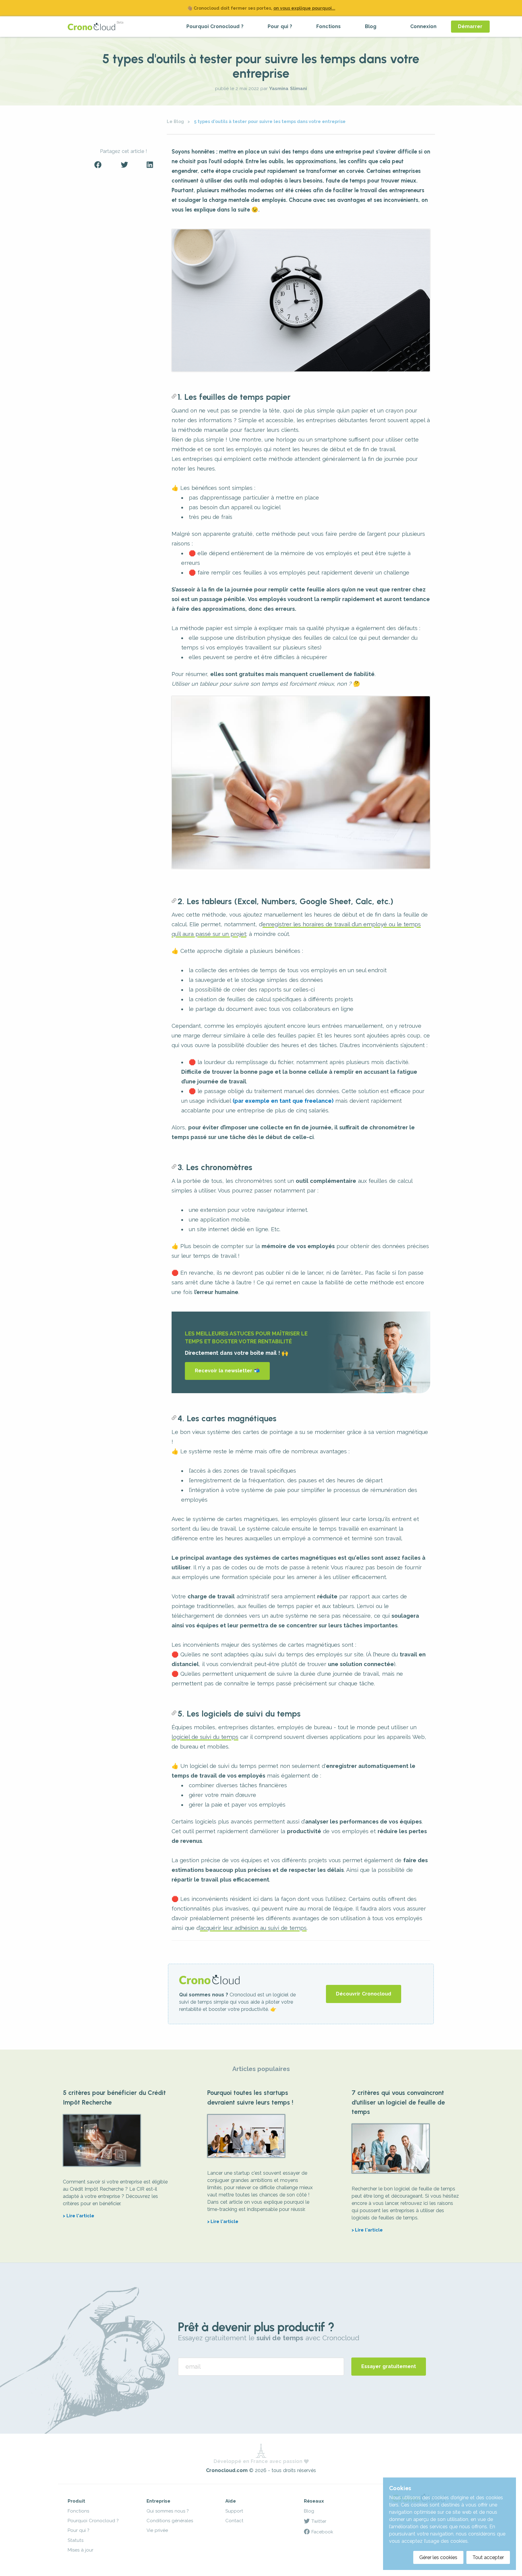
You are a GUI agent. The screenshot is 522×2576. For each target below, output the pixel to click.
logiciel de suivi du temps (205, 1737)
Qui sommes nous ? (168, 2511)
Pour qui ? (280, 26)
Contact (234, 2521)
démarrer (470, 26)
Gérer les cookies (438, 2557)
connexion (423, 26)
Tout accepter (488, 2557)
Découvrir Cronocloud (364, 1994)
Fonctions (329, 26)
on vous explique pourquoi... (304, 8)
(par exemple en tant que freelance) (283, 1101)
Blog (371, 26)
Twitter (318, 2521)
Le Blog (176, 121)
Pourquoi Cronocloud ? (215, 26)
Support (234, 2511)
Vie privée (157, 2530)
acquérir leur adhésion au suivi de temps (253, 1928)
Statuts (76, 2540)
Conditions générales (170, 2521)
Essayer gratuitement (389, 2366)
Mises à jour (81, 2550)
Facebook (321, 2532)
